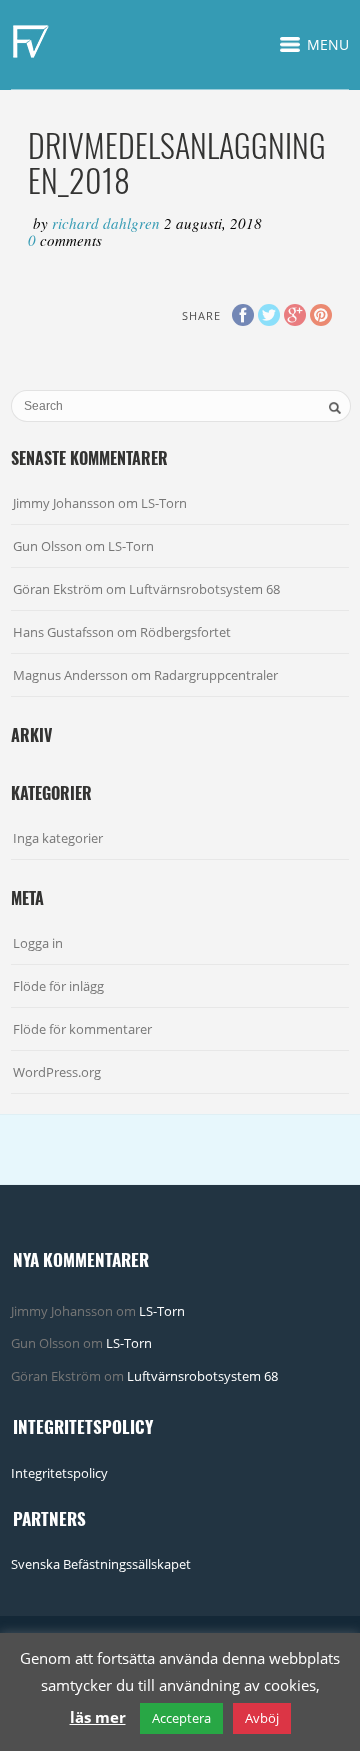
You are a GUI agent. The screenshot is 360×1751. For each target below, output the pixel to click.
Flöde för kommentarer (82, 1029)
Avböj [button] (262, 1718)
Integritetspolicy (59, 1473)
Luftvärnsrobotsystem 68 (204, 589)
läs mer (98, 1717)
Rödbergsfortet (185, 632)
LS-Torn (164, 503)
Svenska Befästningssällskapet (101, 1564)
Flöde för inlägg (58, 986)
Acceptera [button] (181, 1718)
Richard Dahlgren (108, 223)
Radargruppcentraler (216, 675)
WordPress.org (57, 1072)
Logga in (38, 943)
